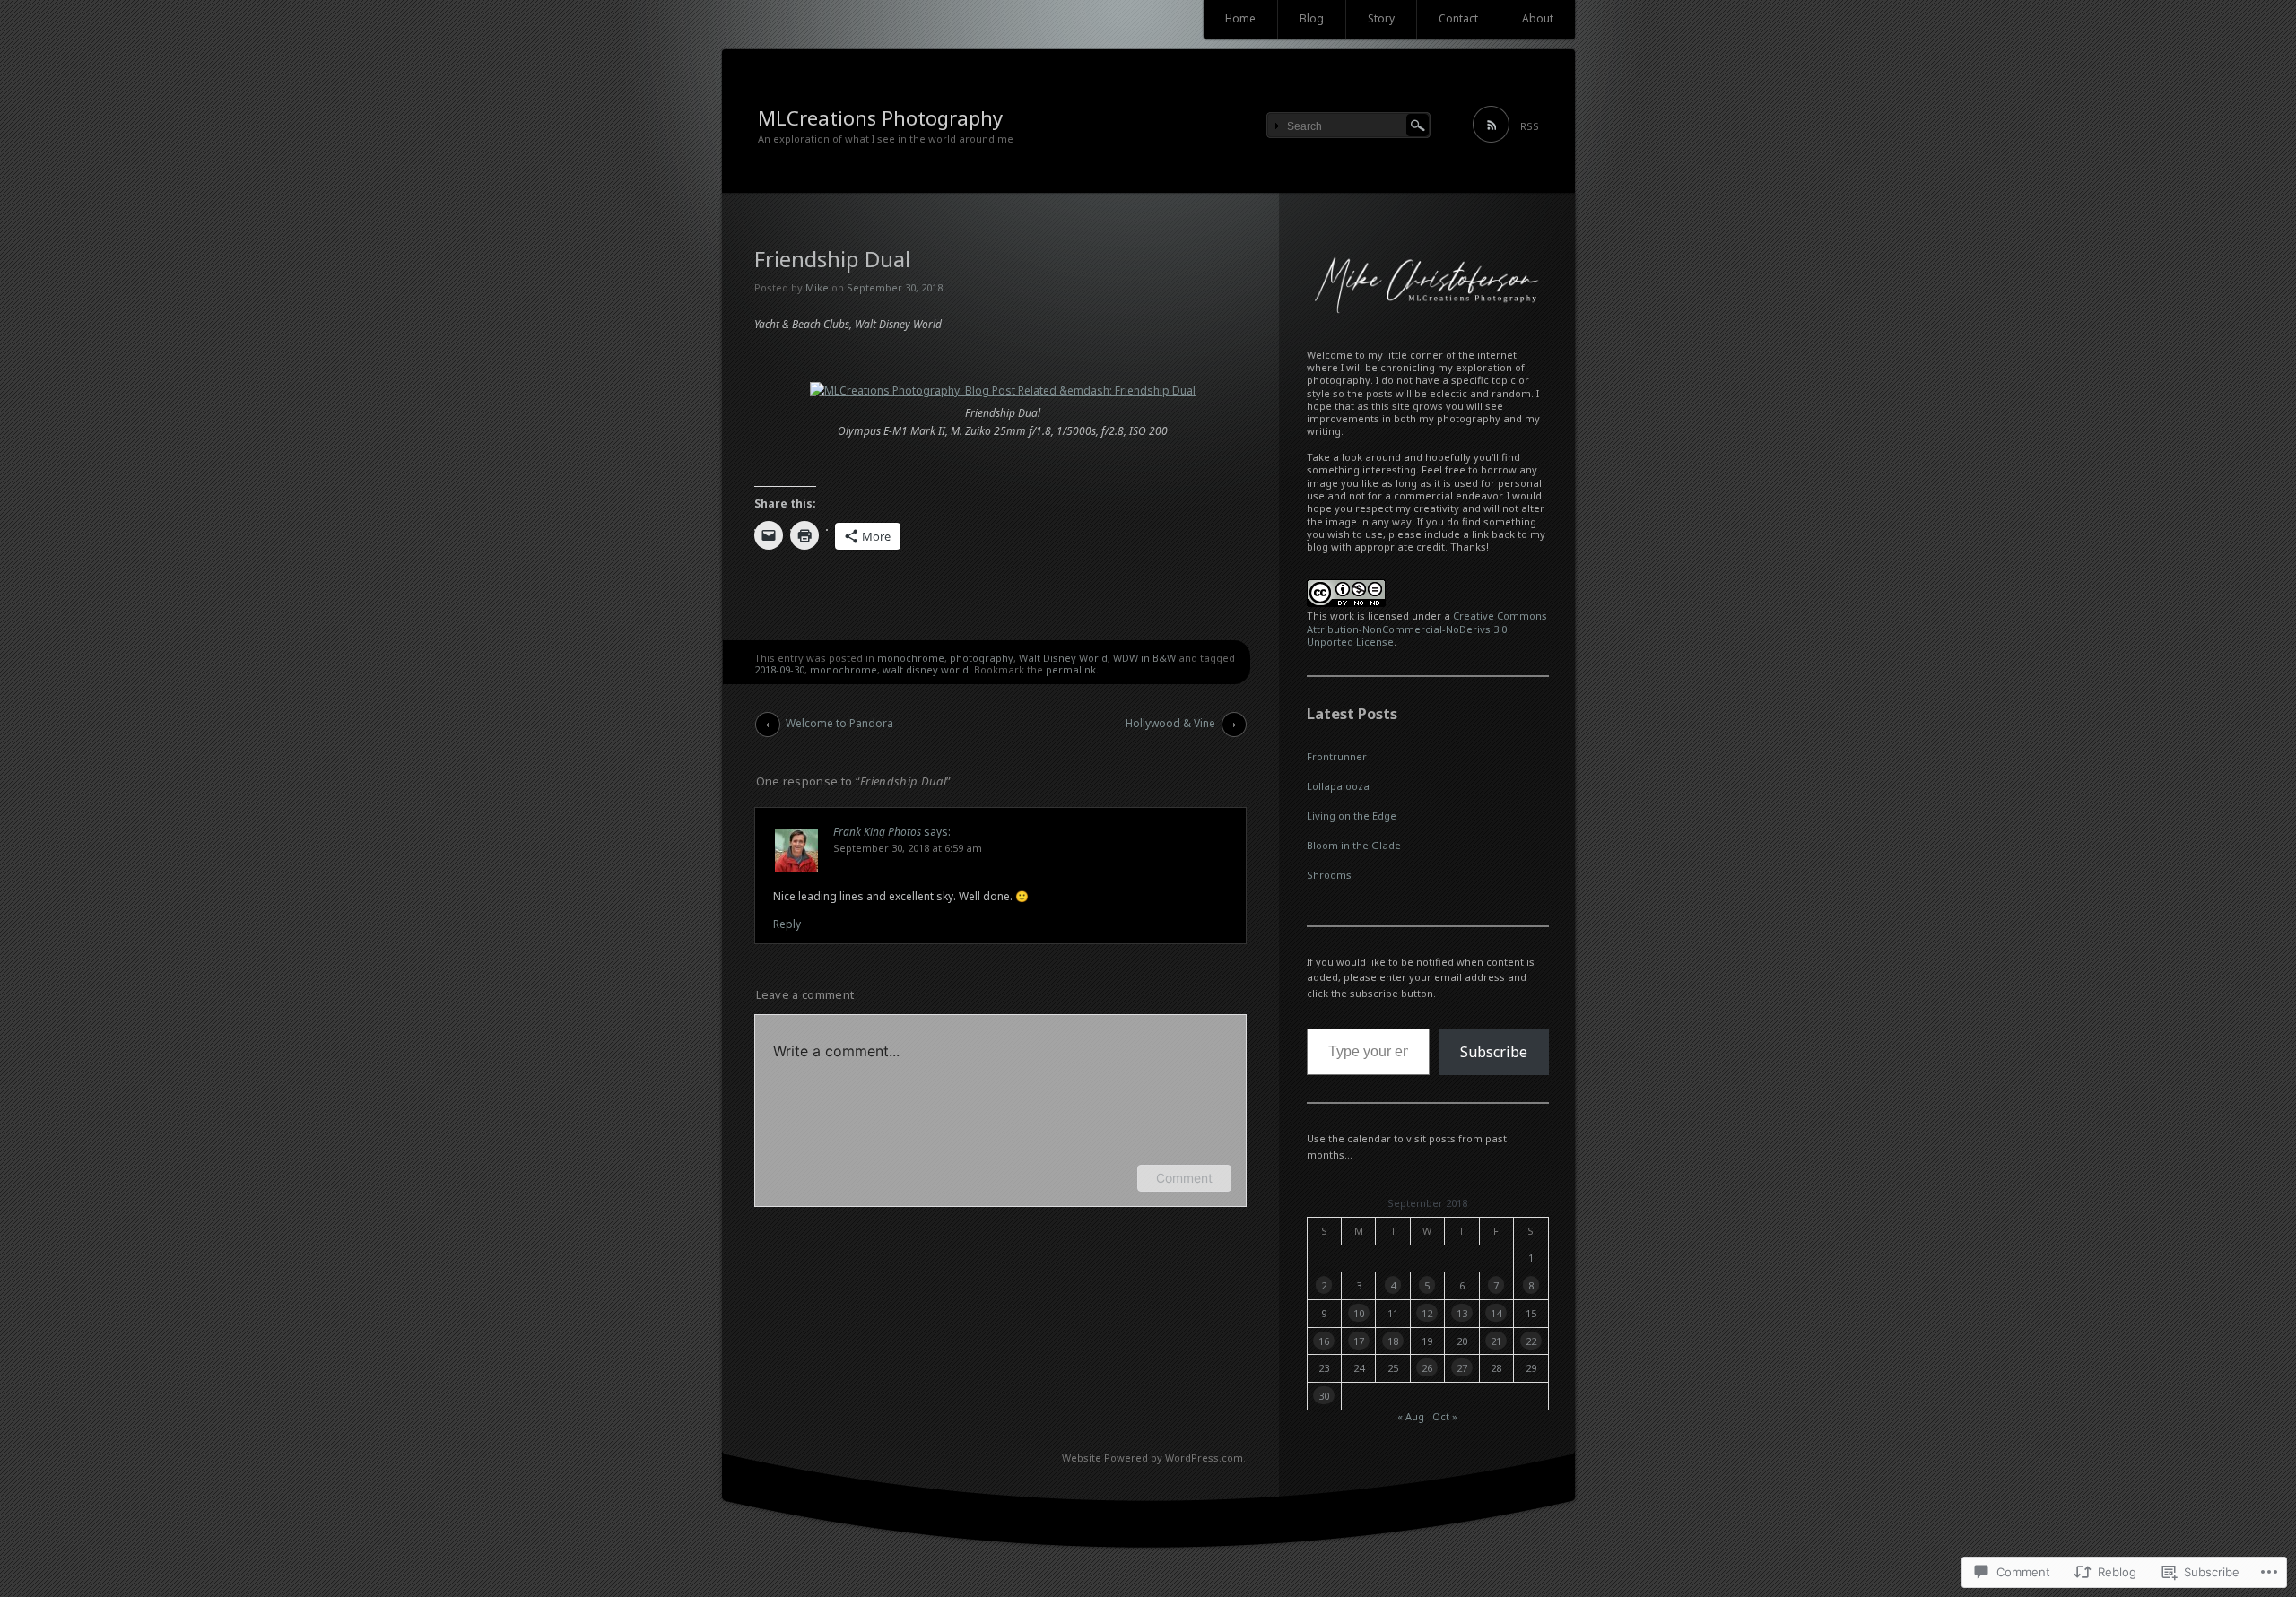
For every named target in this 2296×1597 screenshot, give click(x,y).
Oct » (1445, 1416)
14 (1496, 1313)
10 (1359, 1313)
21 (1496, 1341)
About (1538, 18)
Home (1240, 18)
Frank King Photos (877, 832)
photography (982, 658)
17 (1359, 1341)
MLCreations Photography (880, 117)
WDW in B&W (1144, 658)
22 (1531, 1341)
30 (1324, 1396)
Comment (1184, 1178)
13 (1462, 1313)
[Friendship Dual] (1003, 391)
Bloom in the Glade (1354, 845)
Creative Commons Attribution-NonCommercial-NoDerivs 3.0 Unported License (1427, 629)
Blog (1312, 18)
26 (1427, 1368)
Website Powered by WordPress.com (1152, 1458)
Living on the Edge (1352, 816)
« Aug (1411, 1416)
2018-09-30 (779, 669)
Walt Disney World (1063, 658)
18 (1393, 1341)
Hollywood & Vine (1170, 723)
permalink (1071, 669)
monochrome (911, 658)
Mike (817, 287)
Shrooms (1329, 875)
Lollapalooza (1338, 786)
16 (1324, 1341)
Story (1381, 18)
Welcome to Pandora (839, 723)
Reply (787, 924)
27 (1462, 1368)
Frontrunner (1337, 756)
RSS (1530, 126)
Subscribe (1494, 1052)
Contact (1458, 18)
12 (1427, 1313)
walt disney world (926, 669)
